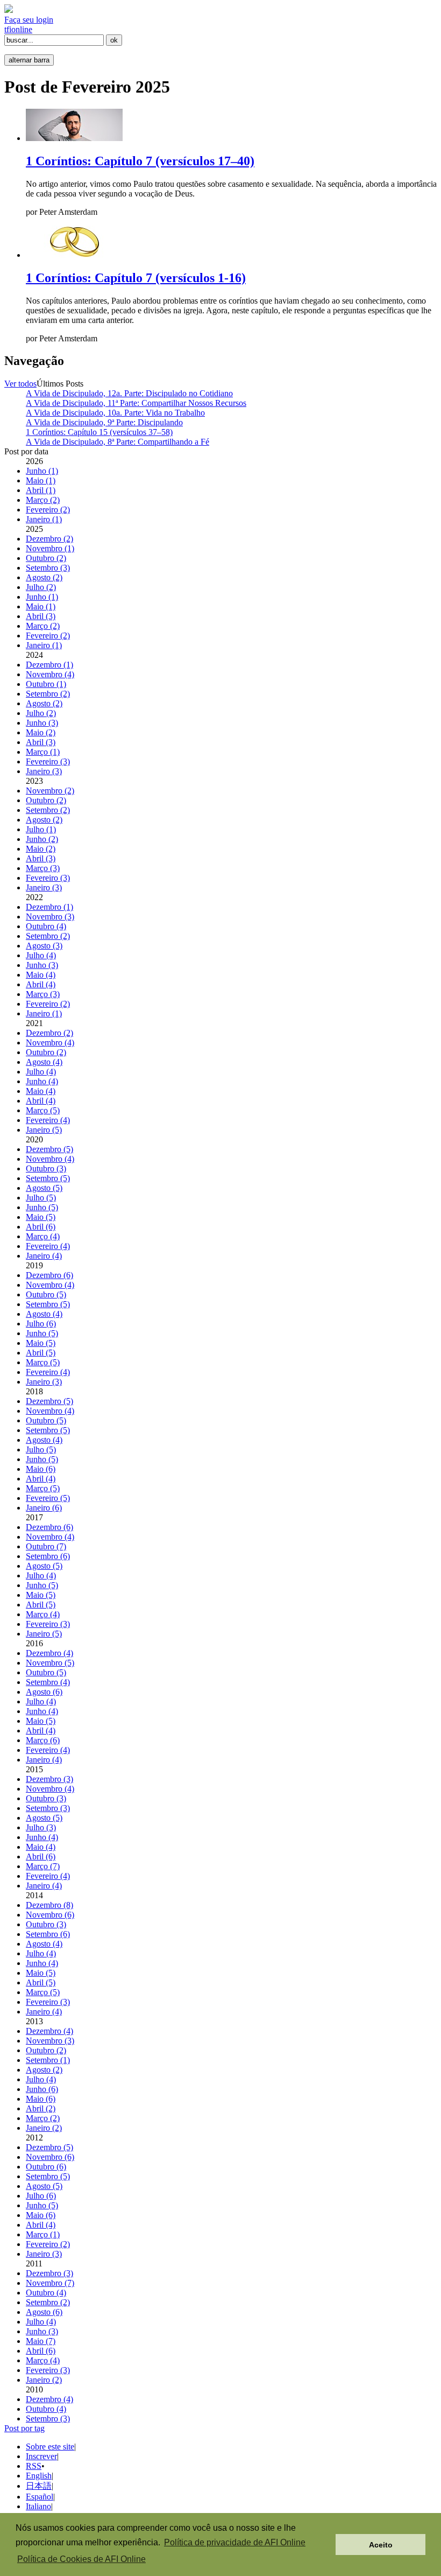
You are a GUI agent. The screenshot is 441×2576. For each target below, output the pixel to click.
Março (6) (43, 1740)
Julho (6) (41, 1324)
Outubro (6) (46, 2167)
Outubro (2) (46, 558)
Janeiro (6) (44, 1508)
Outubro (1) (46, 684)
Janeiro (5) (44, 1130)
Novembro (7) (50, 2283)
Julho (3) (41, 1827)
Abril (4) (41, 984)
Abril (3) (41, 616)
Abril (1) (41, 490)
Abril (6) (41, 1227)
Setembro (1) (48, 2060)
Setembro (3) (48, 568)
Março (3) (43, 868)
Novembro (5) (50, 1663)
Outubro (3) (46, 1168)
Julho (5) (41, 1198)
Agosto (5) (44, 1188)
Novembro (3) (50, 917)
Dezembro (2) (49, 539)
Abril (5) (41, 1353)
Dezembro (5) (49, 1149)
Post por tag (24, 2428)
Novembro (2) (50, 791)
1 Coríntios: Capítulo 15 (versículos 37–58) (99, 432)
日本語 (39, 2486)
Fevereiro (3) (48, 761)
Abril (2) (41, 2108)
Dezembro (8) (49, 1905)
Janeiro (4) (44, 1256)
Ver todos (20, 384)
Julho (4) (41, 955)
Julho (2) (41, 587)
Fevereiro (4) (48, 1120)
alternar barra (29, 60)
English (39, 2476)
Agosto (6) (44, 1692)
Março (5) (43, 1110)
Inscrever (41, 2456)
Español (40, 2497)
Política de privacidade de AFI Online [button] (235, 2542)
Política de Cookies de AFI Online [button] (81, 2559)
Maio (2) (41, 732)
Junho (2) (42, 839)
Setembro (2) (48, 694)
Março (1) (43, 752)
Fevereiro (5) (48, 1498)
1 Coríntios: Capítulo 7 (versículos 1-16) (136, 278)
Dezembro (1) (49, 665)
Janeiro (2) (44, 2128)
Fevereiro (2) (48, 510)
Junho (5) (42, 1207)
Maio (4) (41, 975)
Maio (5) (41, 1217)
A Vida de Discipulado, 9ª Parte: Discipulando (104, 422)
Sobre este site (50, 2447)
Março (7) (43, 1866)
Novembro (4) (50, 674)
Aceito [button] (381, 2545)
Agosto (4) (44, 1062)
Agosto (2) (44, 577)
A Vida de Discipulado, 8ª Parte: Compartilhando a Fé (118, 442)
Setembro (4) (48, 1682)
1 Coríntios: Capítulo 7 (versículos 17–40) (140, 161)
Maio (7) (41, 2341)
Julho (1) (41, 829)
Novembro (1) (50, 548)
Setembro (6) (48, 1556)
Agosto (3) (44, 946)
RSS (34, 2466)
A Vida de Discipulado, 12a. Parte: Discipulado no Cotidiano (129, 393)
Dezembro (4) (49, 1653)
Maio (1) (41, 480)
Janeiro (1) (44, 519)
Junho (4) (42, 1081)
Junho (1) (42, 471)
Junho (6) (42, 2089)
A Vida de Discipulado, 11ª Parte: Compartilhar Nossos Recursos (136, 403)
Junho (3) (42, 723)
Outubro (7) (46, 1546)
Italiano (38, 2506)
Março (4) (43, 1236)
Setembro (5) (48, 1178)
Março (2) (43, 500)
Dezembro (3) (49, 1779)
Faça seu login (29, 20)
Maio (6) (41, 1469)
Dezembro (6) (49, 1275)
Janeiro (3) (44, 771)
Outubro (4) (46, 926)
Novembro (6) (50, 1915)
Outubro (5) (46, 1294)
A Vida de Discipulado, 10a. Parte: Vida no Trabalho (115, 413)
